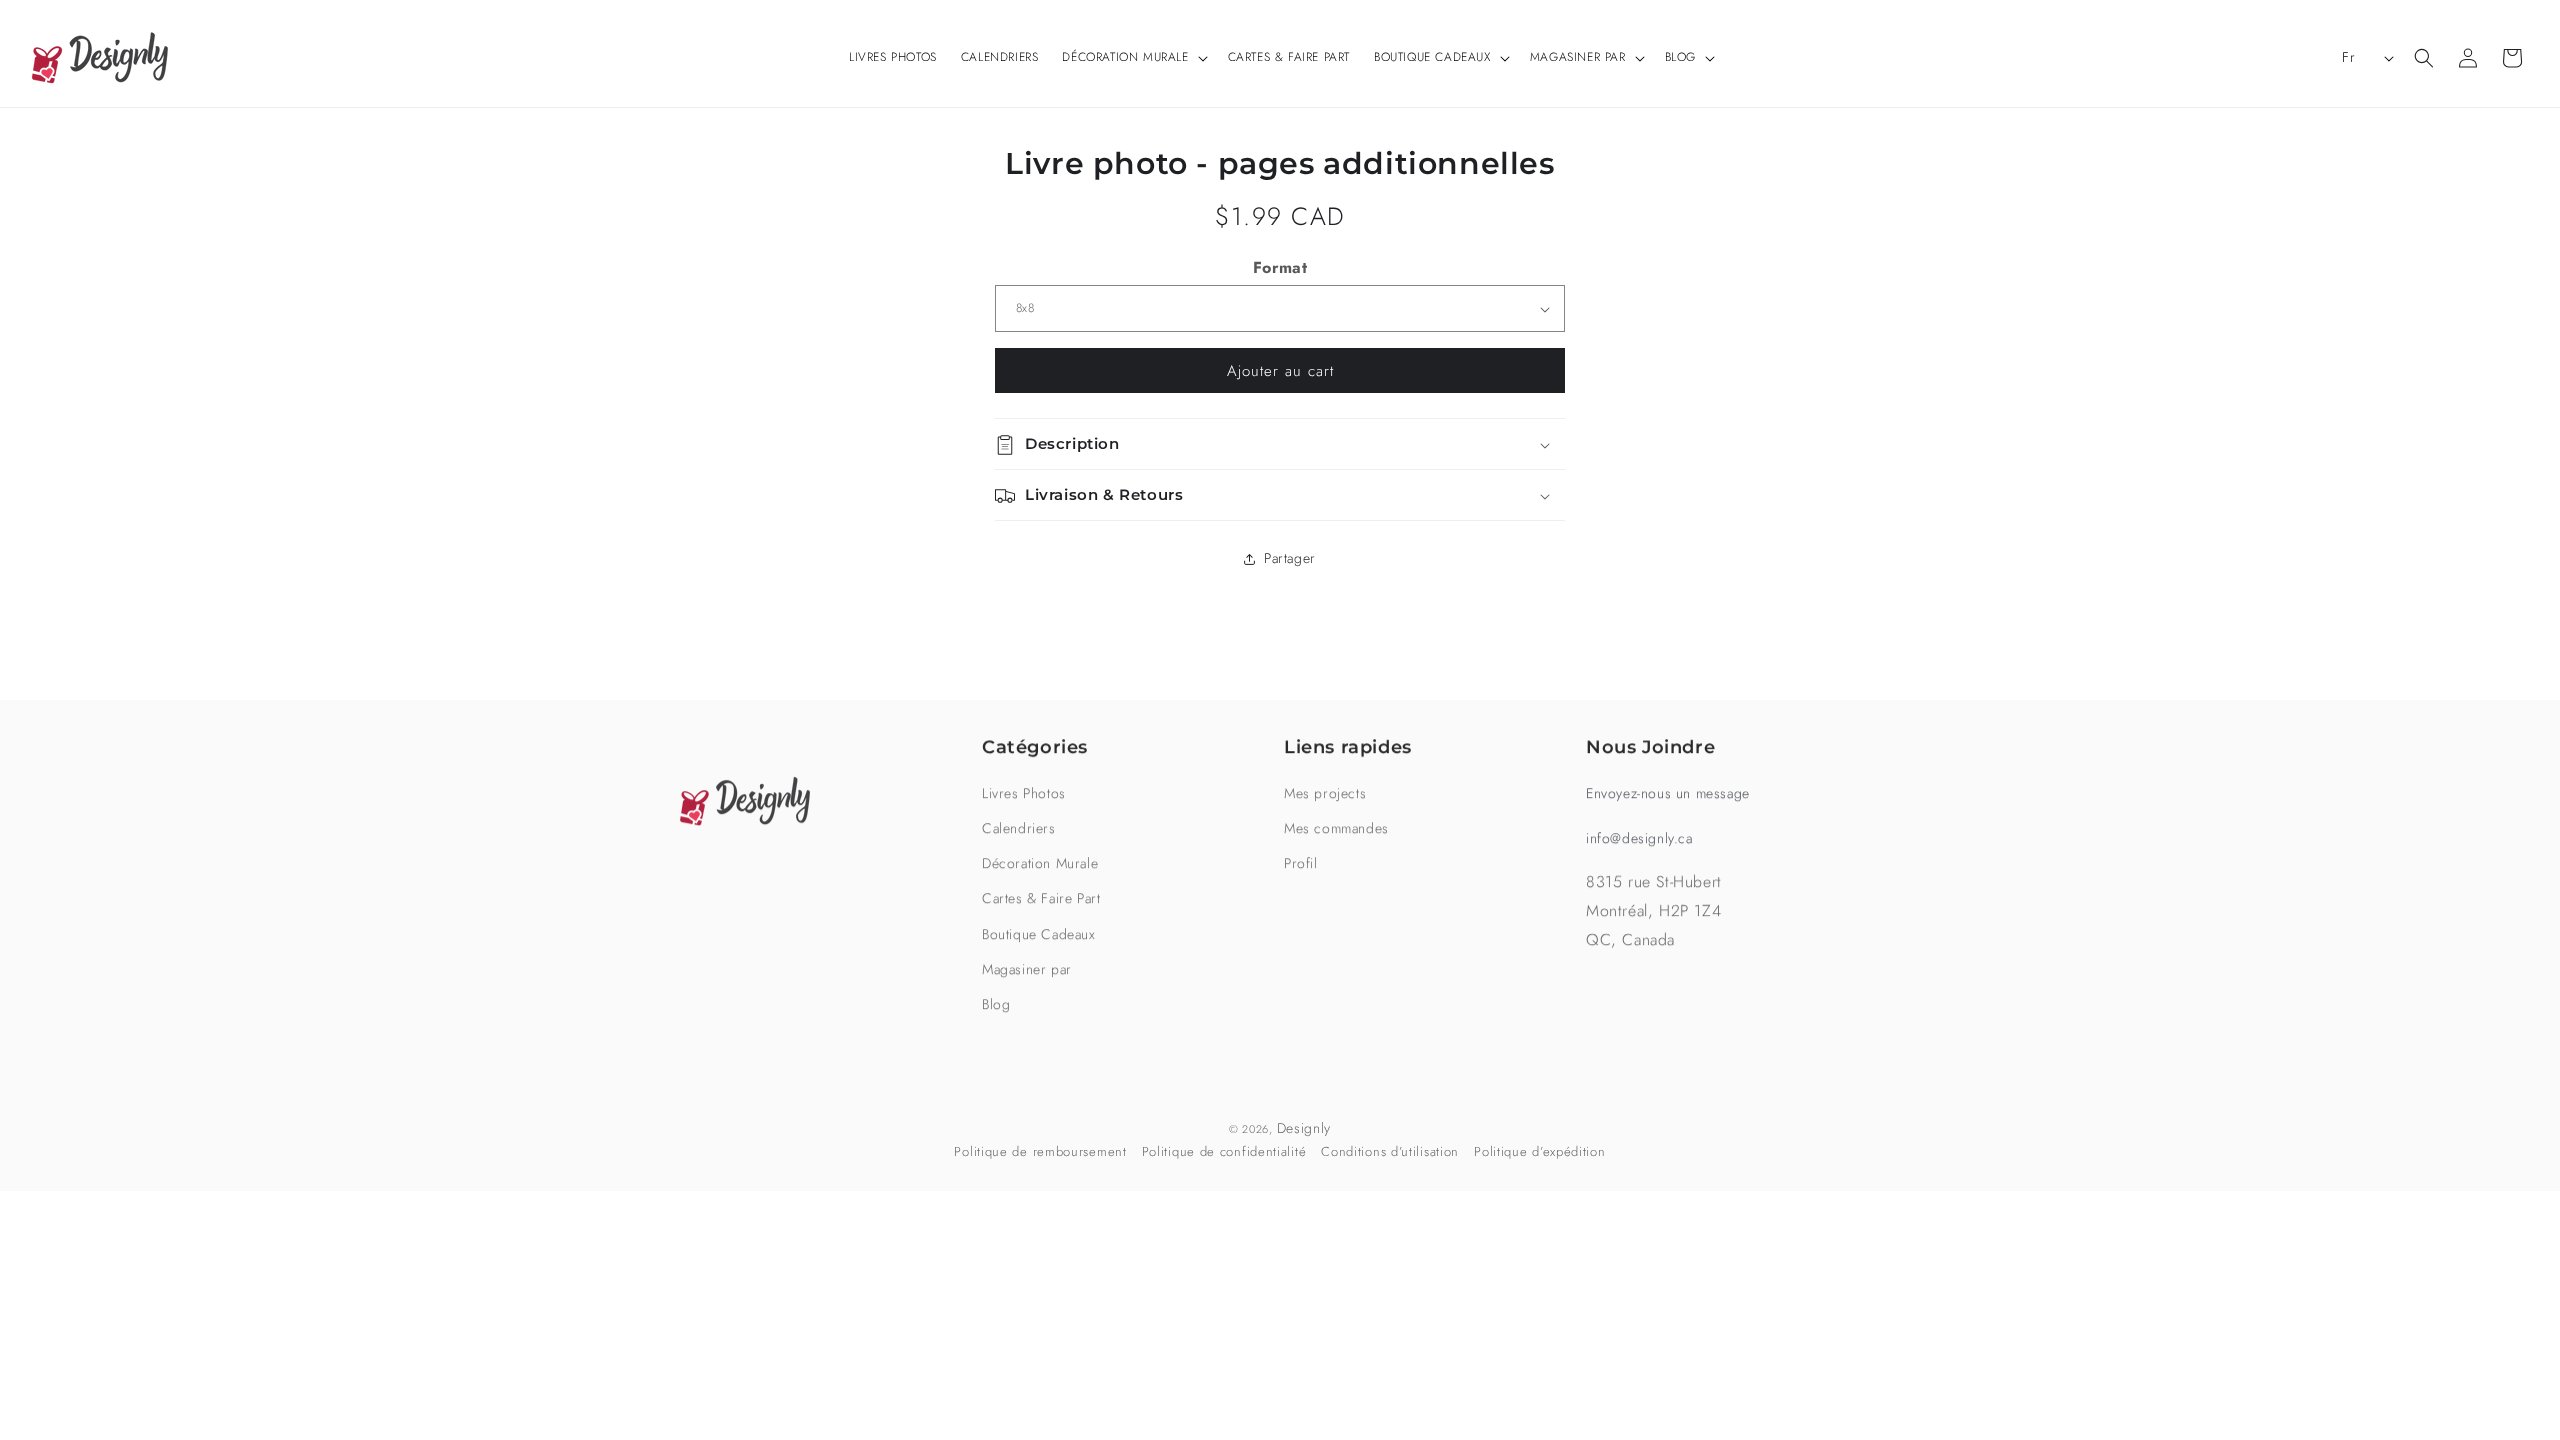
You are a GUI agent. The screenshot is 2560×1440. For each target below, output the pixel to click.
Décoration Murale (1040, 863)
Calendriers (1019, 828)
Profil (1301, 863)
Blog (996, 1004)
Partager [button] (1290, 558)
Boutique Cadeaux (1039, 934)
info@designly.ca (1639, 838)
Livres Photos (1024, 793)
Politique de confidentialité (1224, 1151)
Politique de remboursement (1040, 1151)
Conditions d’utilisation (1390, 1151)
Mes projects (1325, 793)
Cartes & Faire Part (1041, 898)
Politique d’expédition (1539, 1151)
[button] (1132, 58)
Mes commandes (1336, 828)
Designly (1304, 1128)
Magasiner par (1027, 969)
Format (1280, 267)
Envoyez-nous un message (1668, 793)
